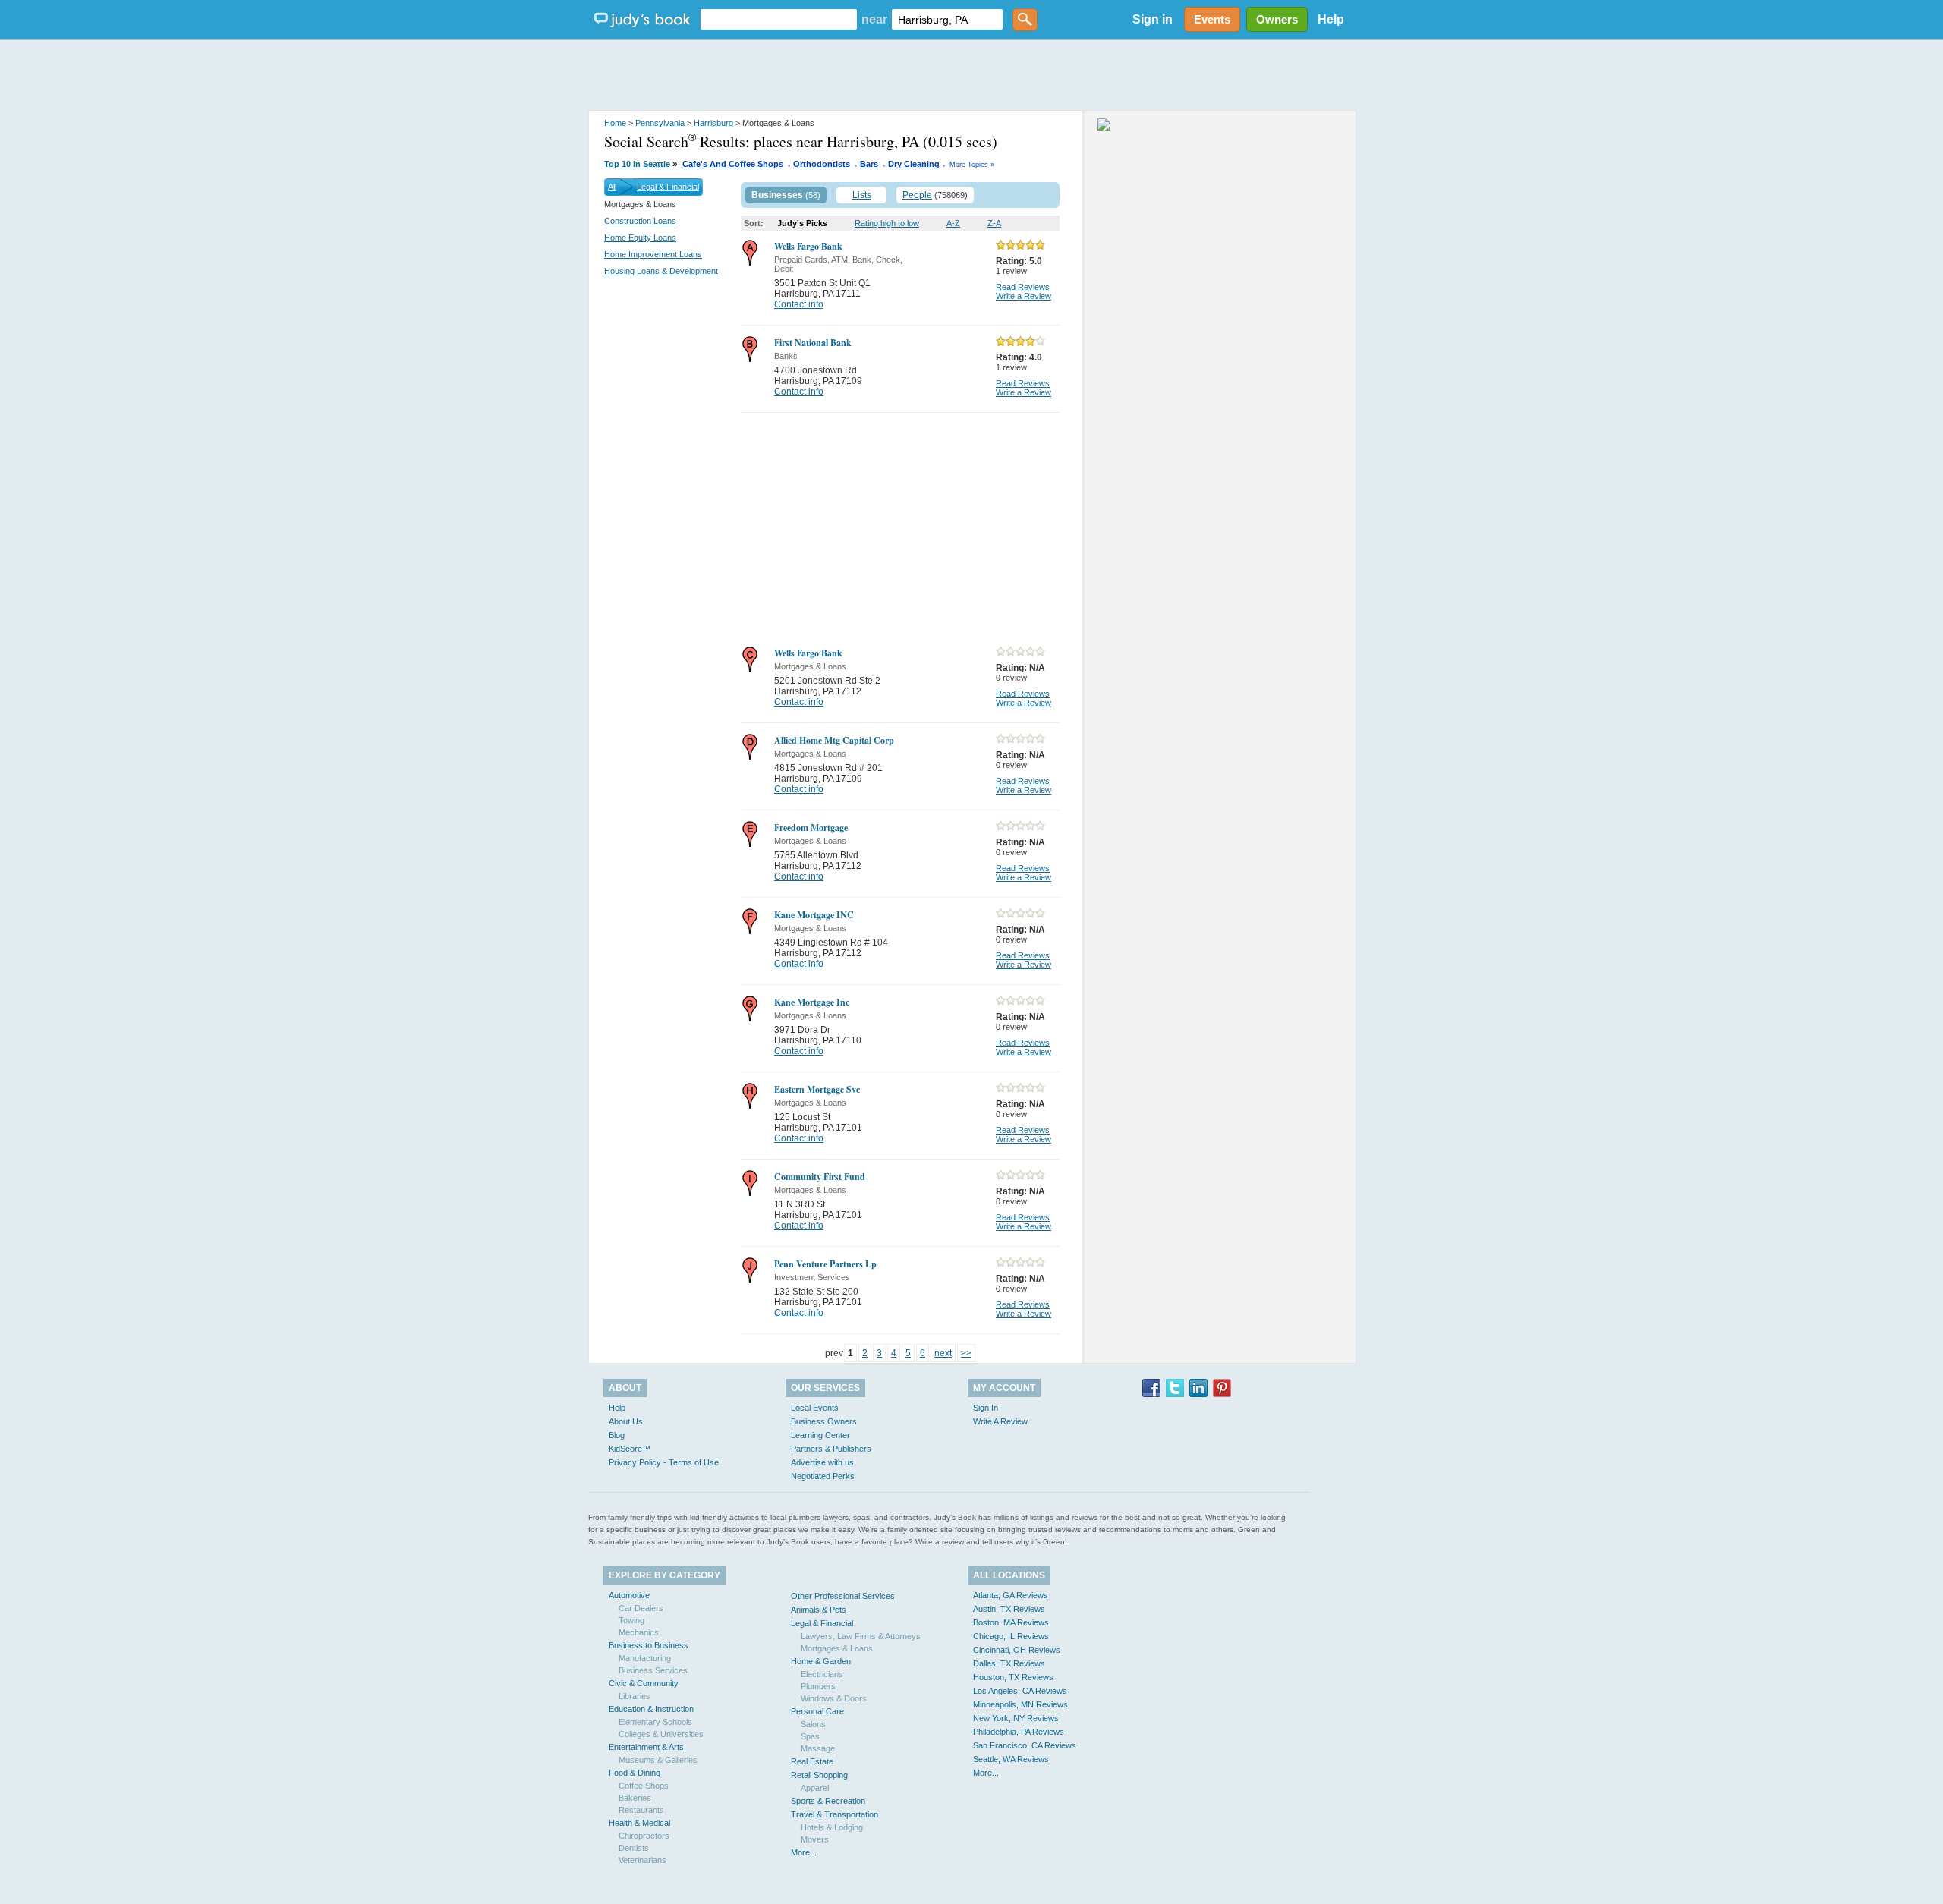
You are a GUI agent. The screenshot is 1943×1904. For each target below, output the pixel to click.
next (943, 1353)
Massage (818, 1748)
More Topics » (972, 165)
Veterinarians (642, 1860)
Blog (617, 1435)
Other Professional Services (843, 1596)
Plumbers (818, 1686)
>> (966, 1353)
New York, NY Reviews (1016, 1718)
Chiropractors (644, 1836)
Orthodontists (822, 164)
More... (804, 1852)
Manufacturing (645, 1658)
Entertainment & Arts (646, 1747)
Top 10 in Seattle (637, 164)
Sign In (986, 1408)
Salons (813, 1724)
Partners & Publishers (831, 1449)
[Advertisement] (971, 76)
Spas (810, 1736)
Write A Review (1000, 1421)
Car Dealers (641, 1608)
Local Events (815, 1408)
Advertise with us (822, 1462)
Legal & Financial (668, 187)
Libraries (635, 1696)
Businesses (777, 195)
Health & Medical (639, 1823)
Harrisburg (713, 123)
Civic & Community (644, 1683)
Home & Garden (821, 1661)
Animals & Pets (819, 1610)
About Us (626, 1421)
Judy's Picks (802, 223)
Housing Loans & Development (661, 271)
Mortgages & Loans (837, 1648)
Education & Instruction (651, 1709)
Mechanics (639, 1632)
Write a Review (1023, 296)
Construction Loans (640, 221)
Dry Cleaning (914, 164)
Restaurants (641, 1810)
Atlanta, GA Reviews (1011, 1595)
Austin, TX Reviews (1009, 1609)
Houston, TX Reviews (1013, 1677)
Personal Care (817, 1711)
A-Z (953, 223)
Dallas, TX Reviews (1009, 1663)
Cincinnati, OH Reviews (1017, 1650)
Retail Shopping (819, 1775)
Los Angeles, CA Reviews (1020, 1691)
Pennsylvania (660, 123)
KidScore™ (630, 1449)
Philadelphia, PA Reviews (1019, 1732)
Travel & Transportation (835, 1814)
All (612, 187)
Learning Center (820, 1435)
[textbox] (779, 19)
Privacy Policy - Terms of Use (664, 1462)
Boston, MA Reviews (1011, 1622)
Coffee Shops (644, 1786)
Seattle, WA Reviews (1011, 1759)
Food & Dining (635, 1773)
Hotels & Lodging (832, 1827)
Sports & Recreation (828, 1801)
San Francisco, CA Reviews (1025, 1745)
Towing (631, 1620)
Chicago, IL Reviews (1011, 1636)
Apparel (815, 1788)
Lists (862, 195)
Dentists (634, 1848)
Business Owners (824, 1421)
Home (615, 123)
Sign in (1153, 19)
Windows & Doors (834, 1698)
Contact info (799, 304)
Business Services (653, 1670)
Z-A (994, 223)
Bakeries (635, 1798)
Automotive (629, 1595)
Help (1331, 19)
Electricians (822, 1674)
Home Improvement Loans (653, 254)
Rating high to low (887, 223)
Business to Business (649, 1645)
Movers (815, 1839)
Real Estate (812, 1761)
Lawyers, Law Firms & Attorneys (861, 1636)
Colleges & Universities (661, 1734)
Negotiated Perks (823, 1476)
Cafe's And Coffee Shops (733, 164)
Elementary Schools (655, 1722)
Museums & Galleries (658, 1760)
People (917, 195)
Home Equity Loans (640, 238)
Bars (869, 164)
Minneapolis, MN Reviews (1020, 1704)
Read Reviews (1023, 287)
